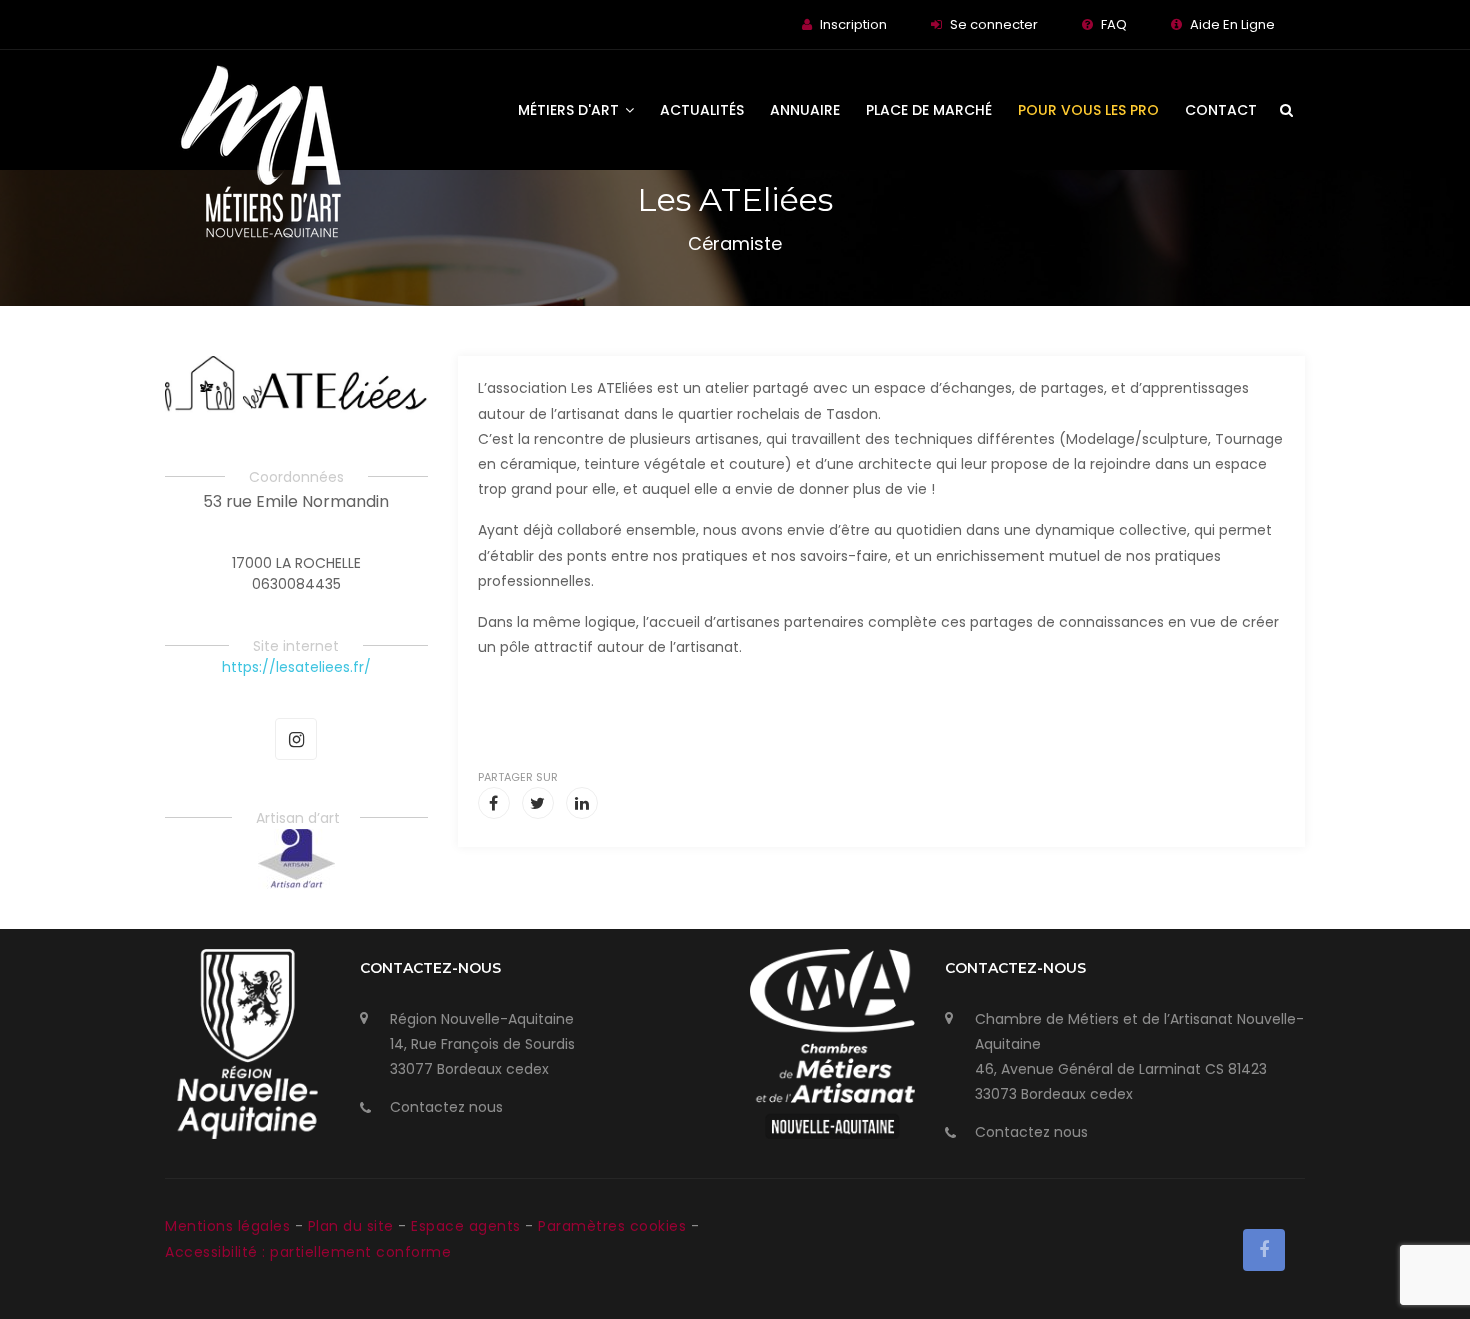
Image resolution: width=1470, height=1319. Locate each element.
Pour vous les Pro (1088, 110)
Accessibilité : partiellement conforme (308, 1252)
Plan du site (353, 1226)
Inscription (853, 24)
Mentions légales (230, 1226)
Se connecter (994, 24)
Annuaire (805, 110)
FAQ (1114, 24)
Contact (1221, 110)
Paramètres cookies (612, 1226)
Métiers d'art (570, 110)
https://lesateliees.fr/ (296, 667)
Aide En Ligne (1232, 24)
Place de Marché (929, 110)
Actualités (702, 110)
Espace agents (468, 1226)
